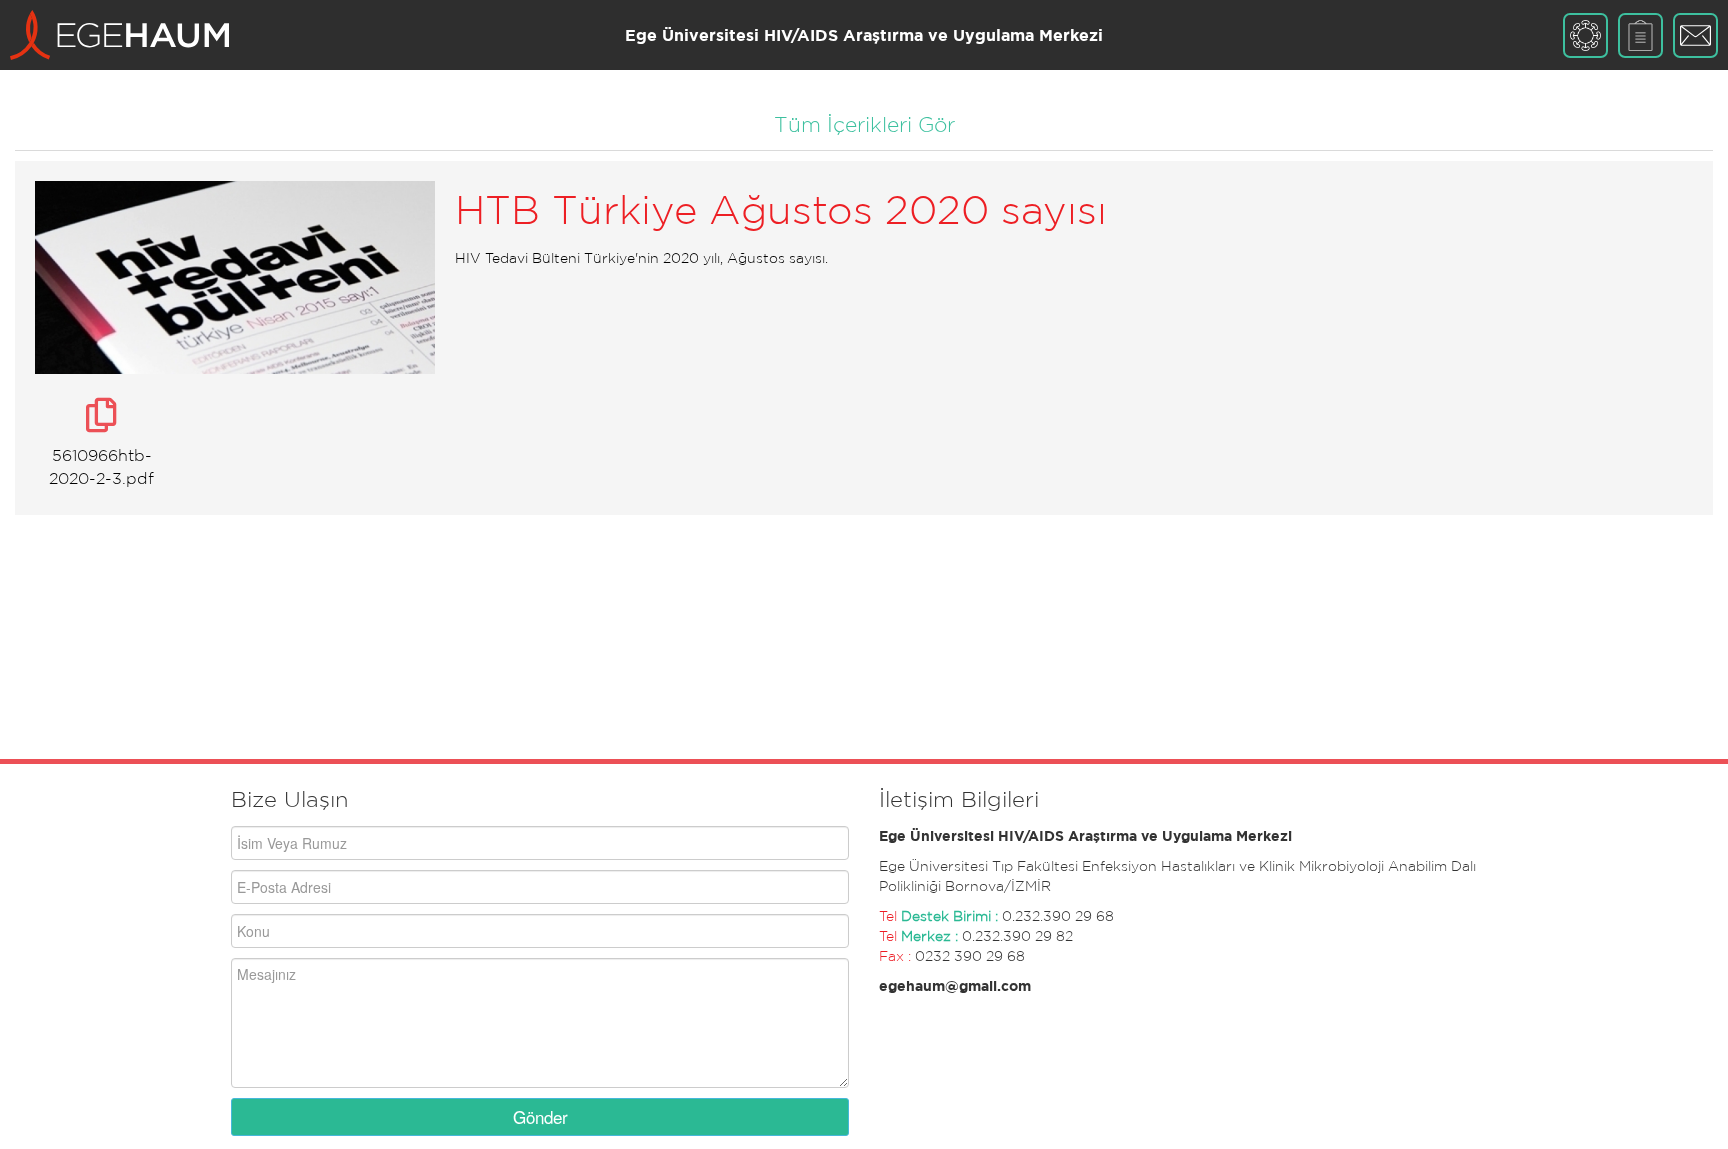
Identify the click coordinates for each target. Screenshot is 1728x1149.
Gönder (540, 1116)
